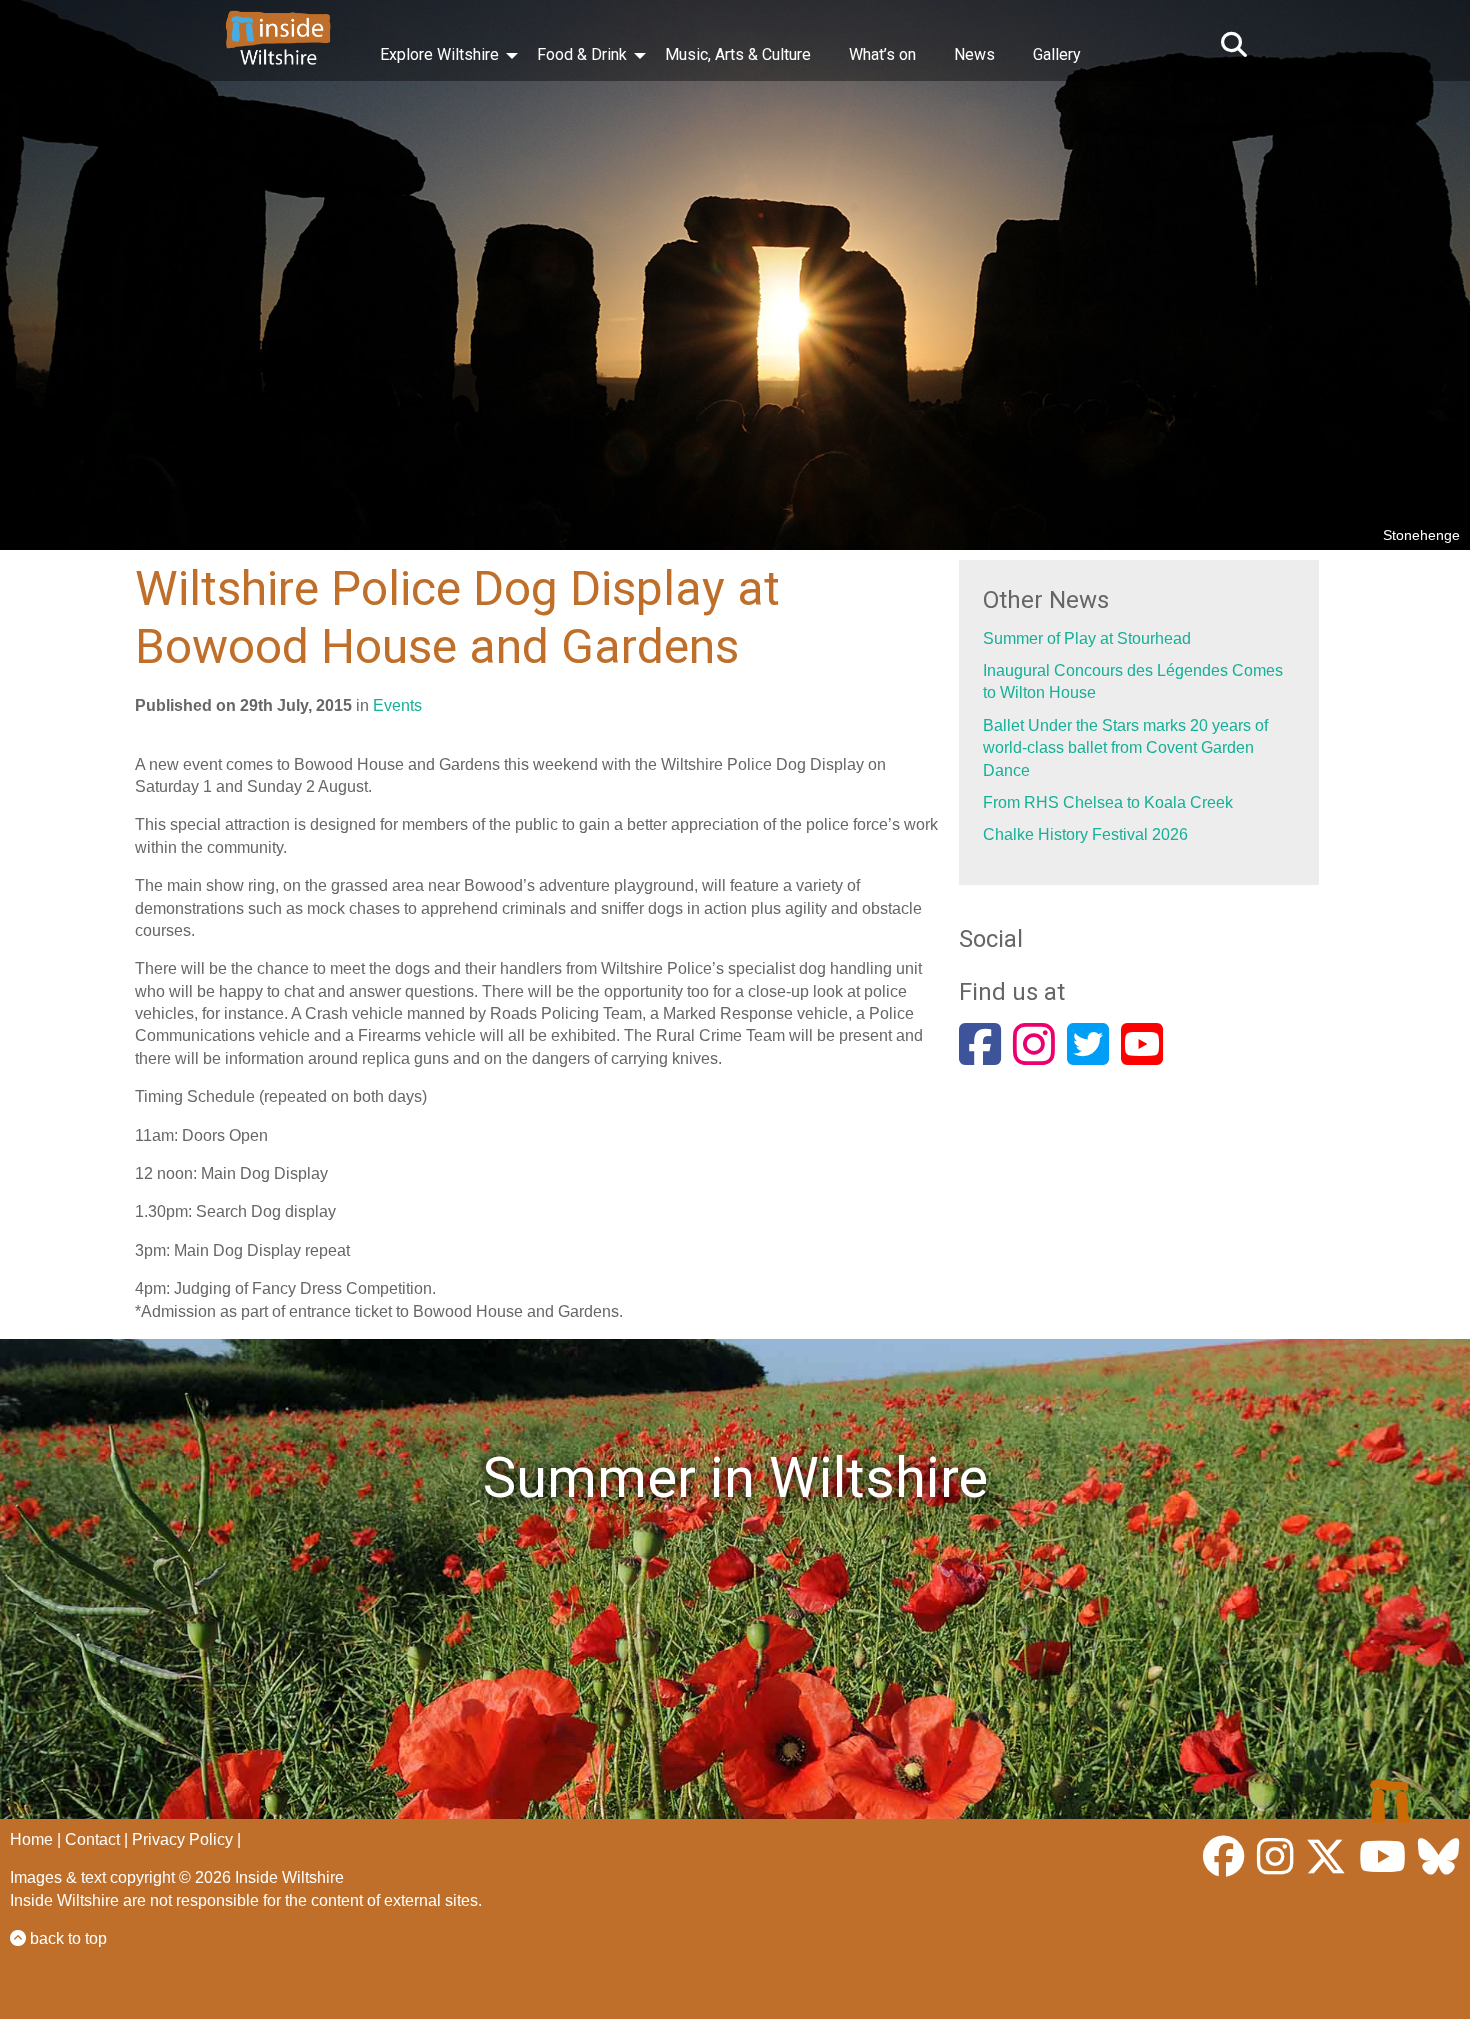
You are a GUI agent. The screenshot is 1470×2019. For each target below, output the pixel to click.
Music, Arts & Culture (738, 54)
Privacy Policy (182, 1839)
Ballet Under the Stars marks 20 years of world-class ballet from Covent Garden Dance (1125, 748)
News (974, 54)
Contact (92, 1839)
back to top (66, 1938)
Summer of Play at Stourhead (1087, 638)
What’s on (882, 54)
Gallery (1057, 54)
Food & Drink (582, 54)
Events (397, 705)
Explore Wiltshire (439, 54)
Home (31, 1839)
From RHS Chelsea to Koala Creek (1108, 802)
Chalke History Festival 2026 (1085, 834)
